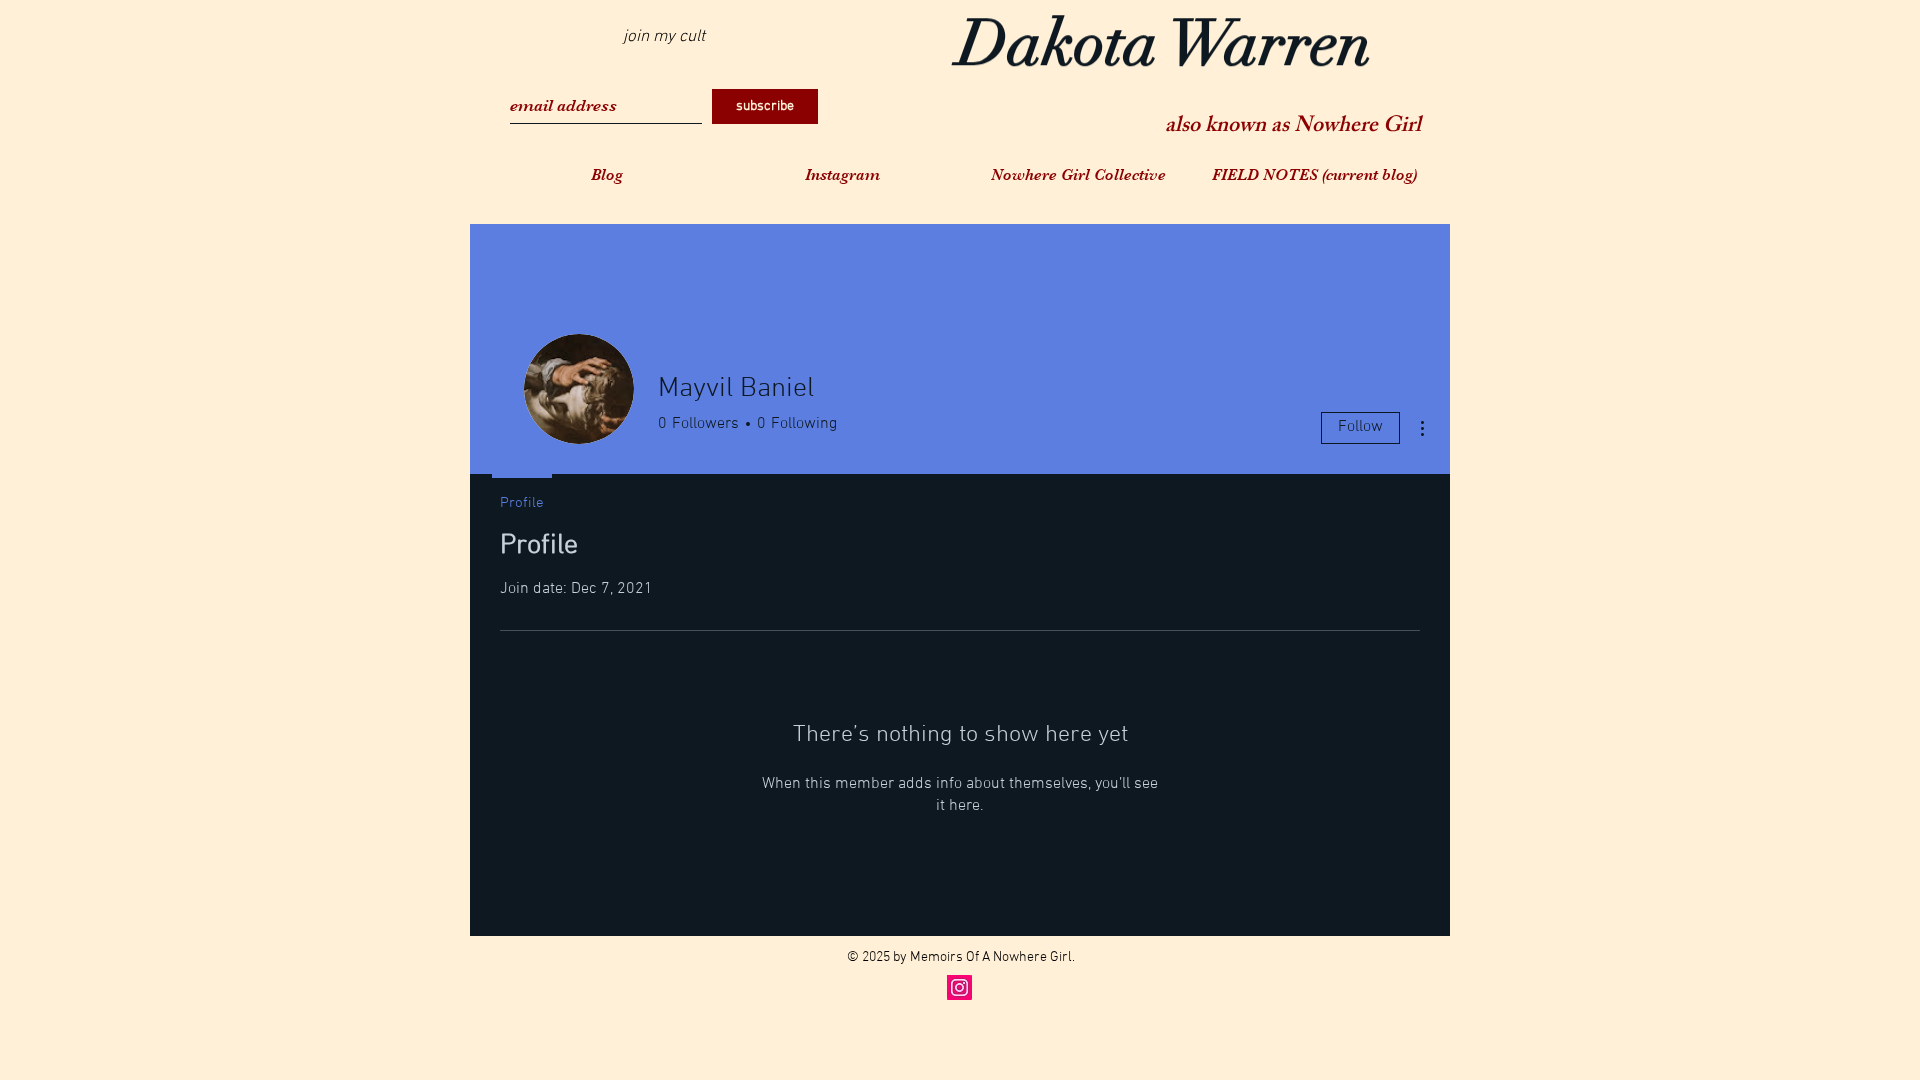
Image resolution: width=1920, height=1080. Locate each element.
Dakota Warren (1165, 50)
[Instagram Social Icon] (959, 987)
